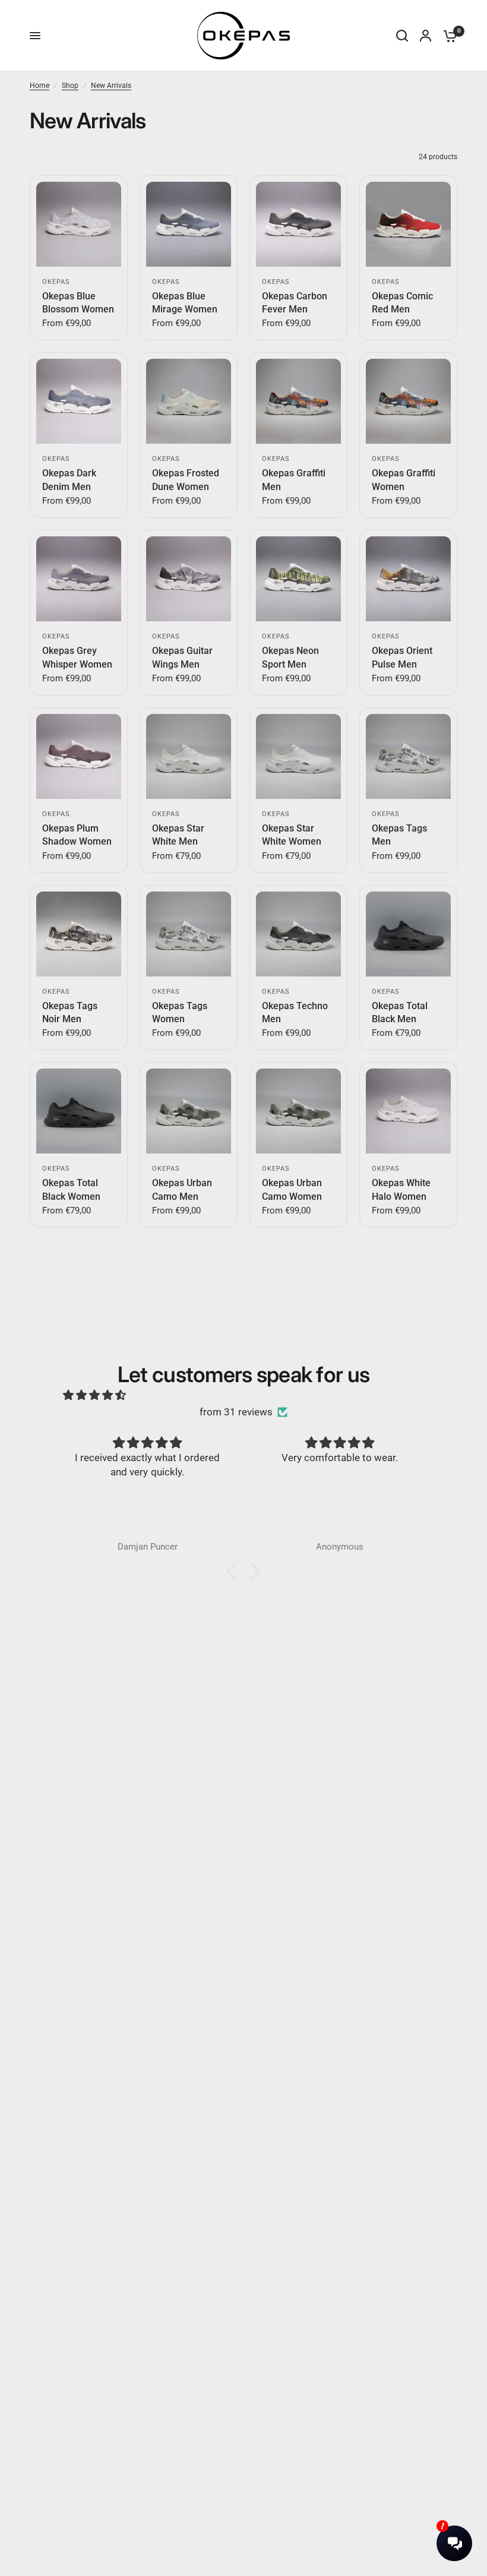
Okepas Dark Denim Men (69, 480)
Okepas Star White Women (292, 835)
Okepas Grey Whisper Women (77, 657)
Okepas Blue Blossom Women (78, 303)
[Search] (402, 36)
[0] (447, 36)
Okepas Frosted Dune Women (186, 480)
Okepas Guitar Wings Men (182, 657)
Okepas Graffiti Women (404, 480)
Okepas (56, 282)
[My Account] (426, 36)
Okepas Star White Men (178, 835)
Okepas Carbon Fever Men (295, 303)
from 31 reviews (236, 1412)
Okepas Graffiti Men (294, 480)
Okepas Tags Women (180, 1012)
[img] (94, 1396)
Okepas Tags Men (399, 835)
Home (39, 86)
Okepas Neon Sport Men (290, 657)
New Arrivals (111, 86)
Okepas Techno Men (295, 1012)
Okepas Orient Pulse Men (402, 657)
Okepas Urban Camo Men (182, 1189)
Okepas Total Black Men (400, 1012)
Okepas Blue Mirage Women (185, 303)
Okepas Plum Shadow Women (77, 835)
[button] (235, 1571)
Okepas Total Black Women (71, 1189)
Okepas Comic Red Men (402, 303)
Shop (70, 86)
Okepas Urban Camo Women (292, 1189)
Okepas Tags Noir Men (70, 1012)
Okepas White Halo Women (401, 1189)
